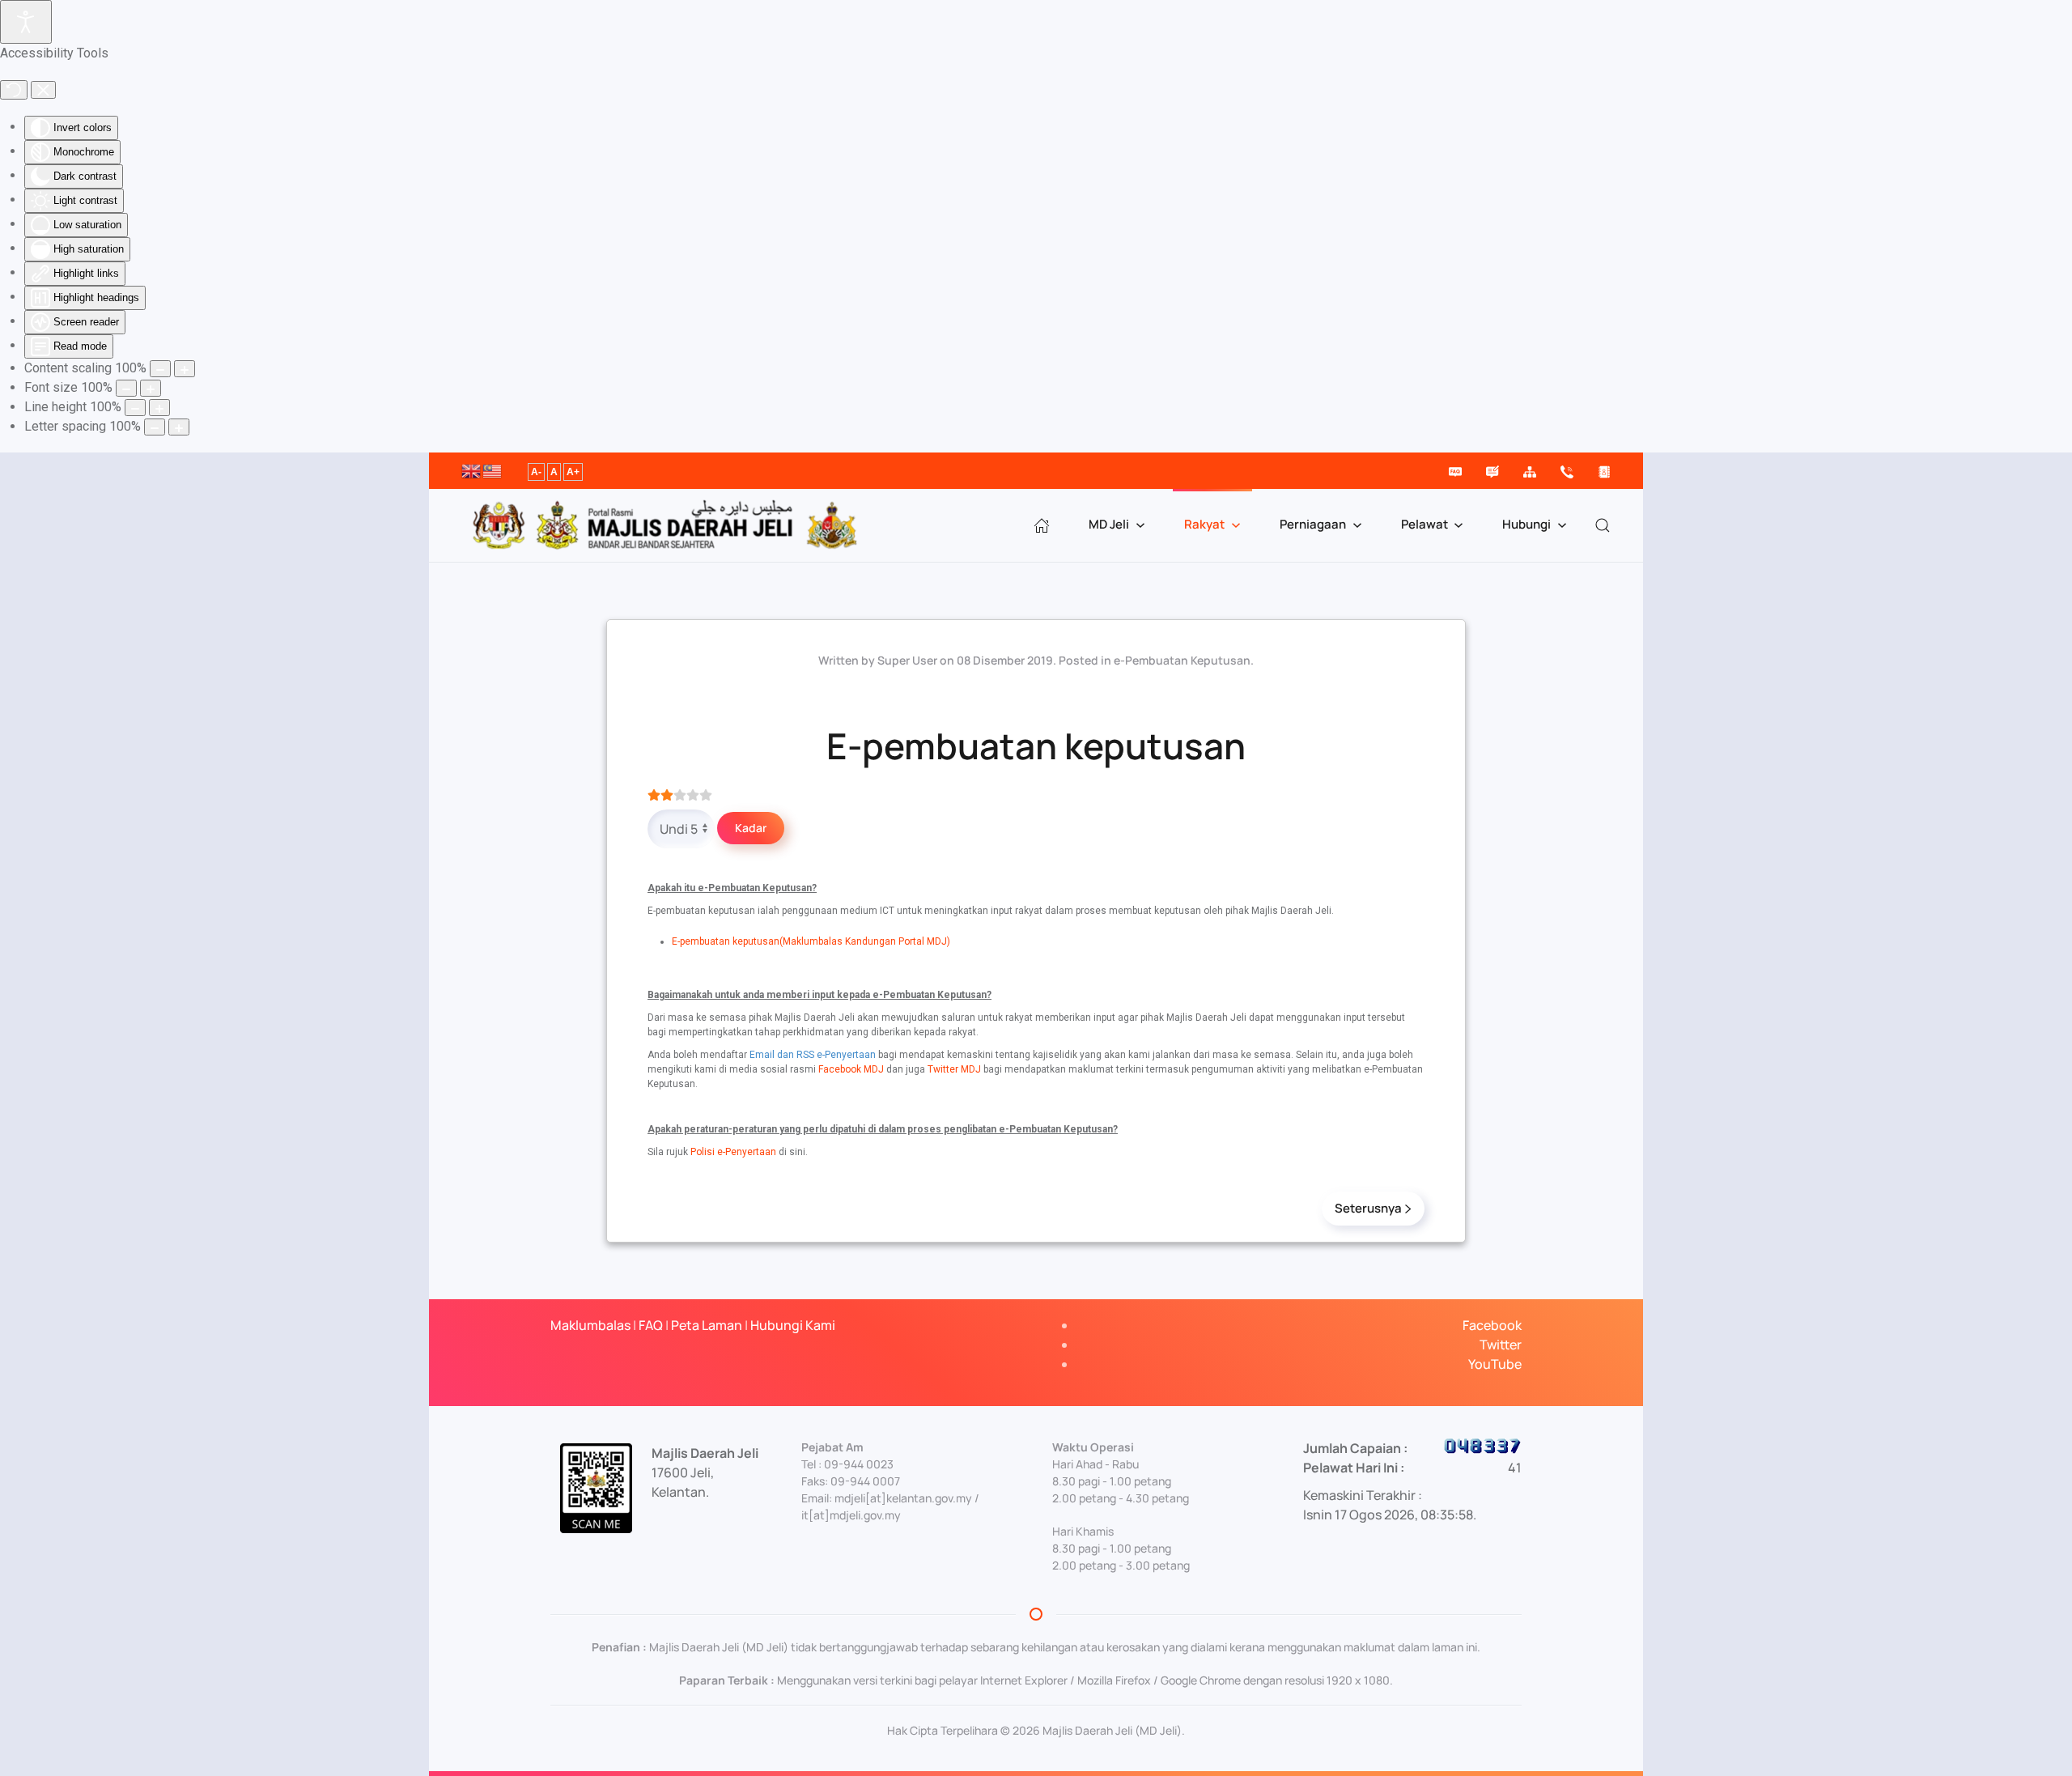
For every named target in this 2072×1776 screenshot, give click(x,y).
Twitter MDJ (954, 1069)
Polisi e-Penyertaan (733, 1152)
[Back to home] (667, 525)
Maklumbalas (590, 1325)
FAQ (651, 1325)
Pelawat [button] (1424, 524)
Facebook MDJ (851, 1069)
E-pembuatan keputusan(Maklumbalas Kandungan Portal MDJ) (811, 941)
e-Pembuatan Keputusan (1182, 660)
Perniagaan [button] (1313, 524)
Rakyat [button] (1204, 524)
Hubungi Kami (793, 1325)
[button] (1603, 525)
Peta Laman (707, 1325)
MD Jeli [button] (1109, 524)
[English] (472, 469)
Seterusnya (1368, 1208)
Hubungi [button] (1526, 524)
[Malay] (493, 469)
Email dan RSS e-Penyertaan (813, 1055)
